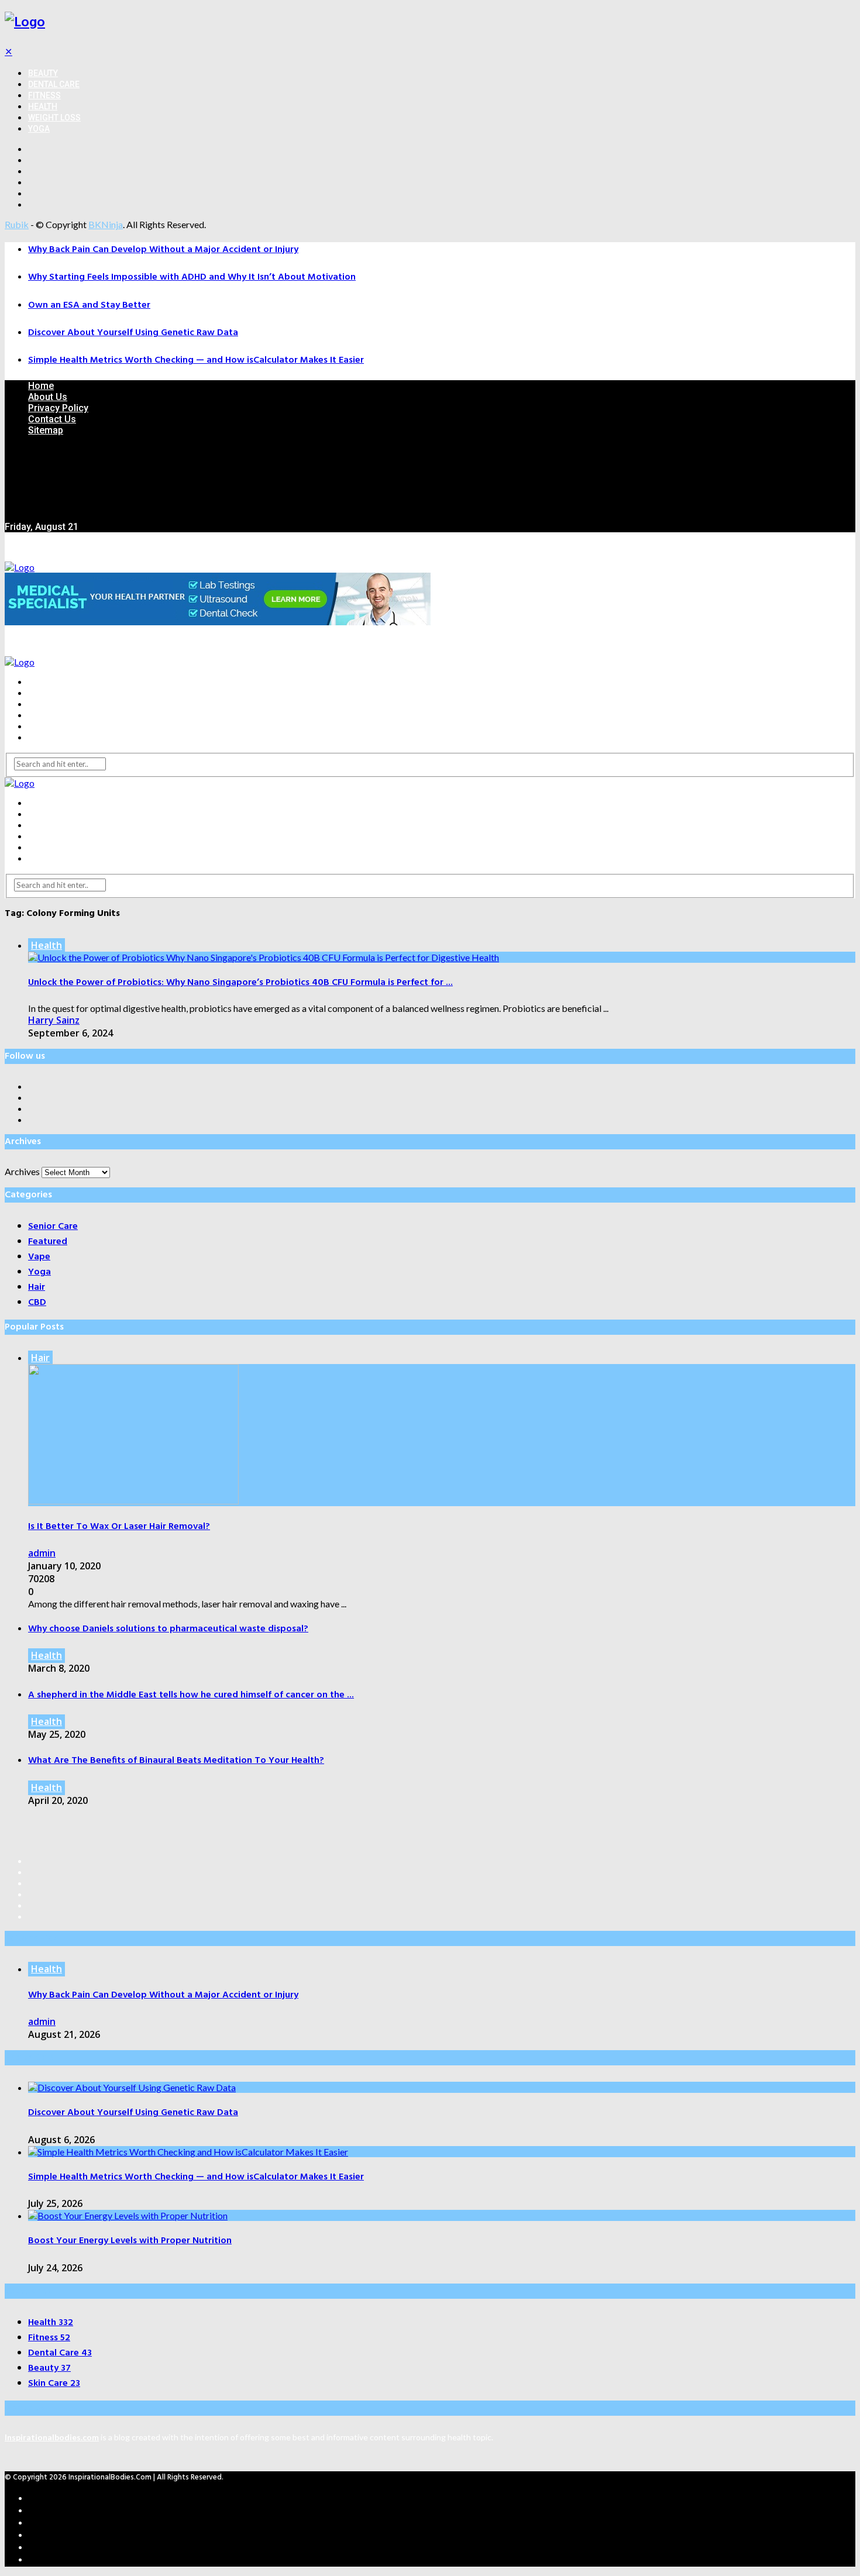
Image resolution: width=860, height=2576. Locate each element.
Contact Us (52, 419)
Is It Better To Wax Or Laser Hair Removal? (119, 1527)
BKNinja (106, 224)
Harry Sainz (54, 1020)
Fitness (44, 95)
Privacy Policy (58, 408)
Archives (22, 1171)
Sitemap (46, 430)
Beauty (43, 73)
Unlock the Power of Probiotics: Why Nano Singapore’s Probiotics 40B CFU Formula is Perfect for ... (240, 983)
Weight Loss (54, 118)
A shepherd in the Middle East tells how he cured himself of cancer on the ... (191, 1695)
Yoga (39, 129)
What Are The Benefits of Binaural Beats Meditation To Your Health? (176, 1761)
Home (41, 386)
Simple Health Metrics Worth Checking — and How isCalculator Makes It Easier (196, 360)
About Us (48, 397)
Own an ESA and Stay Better (89, 305)
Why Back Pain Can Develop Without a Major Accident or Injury (163, 250)
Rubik (17, 224)
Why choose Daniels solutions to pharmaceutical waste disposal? (168, 1629)
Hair (40, 1358)
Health (43, 106)
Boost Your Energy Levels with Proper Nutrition (130, 2241)
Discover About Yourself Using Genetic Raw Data (133, 333)
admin (42, 1553)
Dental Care (54, 84)
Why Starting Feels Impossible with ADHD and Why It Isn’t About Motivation (192, 277)
